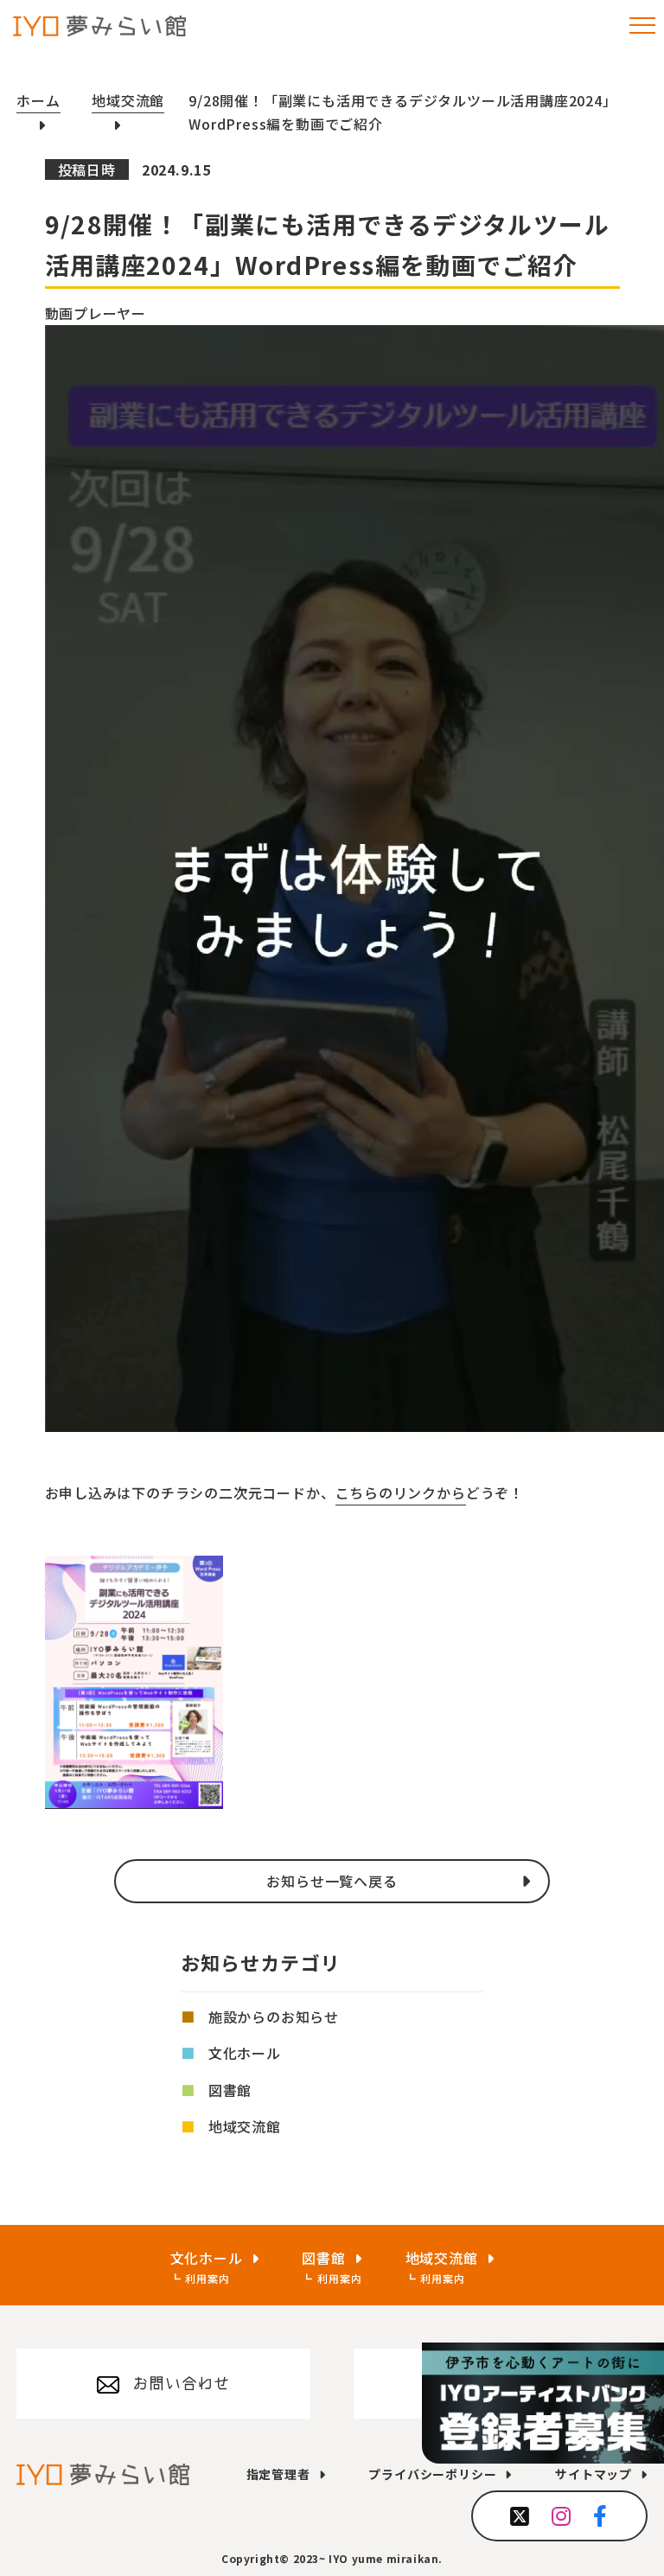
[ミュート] (50, 1550)
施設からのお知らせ (274, 2017)
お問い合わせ (181, 2383)
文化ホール (245, 2053)
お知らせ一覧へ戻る (332, 1881)
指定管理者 (278, 2474)
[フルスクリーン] (50, 1573)
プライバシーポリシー (432, 2474)
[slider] (64, 1497)
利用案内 (207, 2278)
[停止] (50, 1455)
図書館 (230, 2090)
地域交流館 (245, 2126)
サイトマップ (594, 2474)
